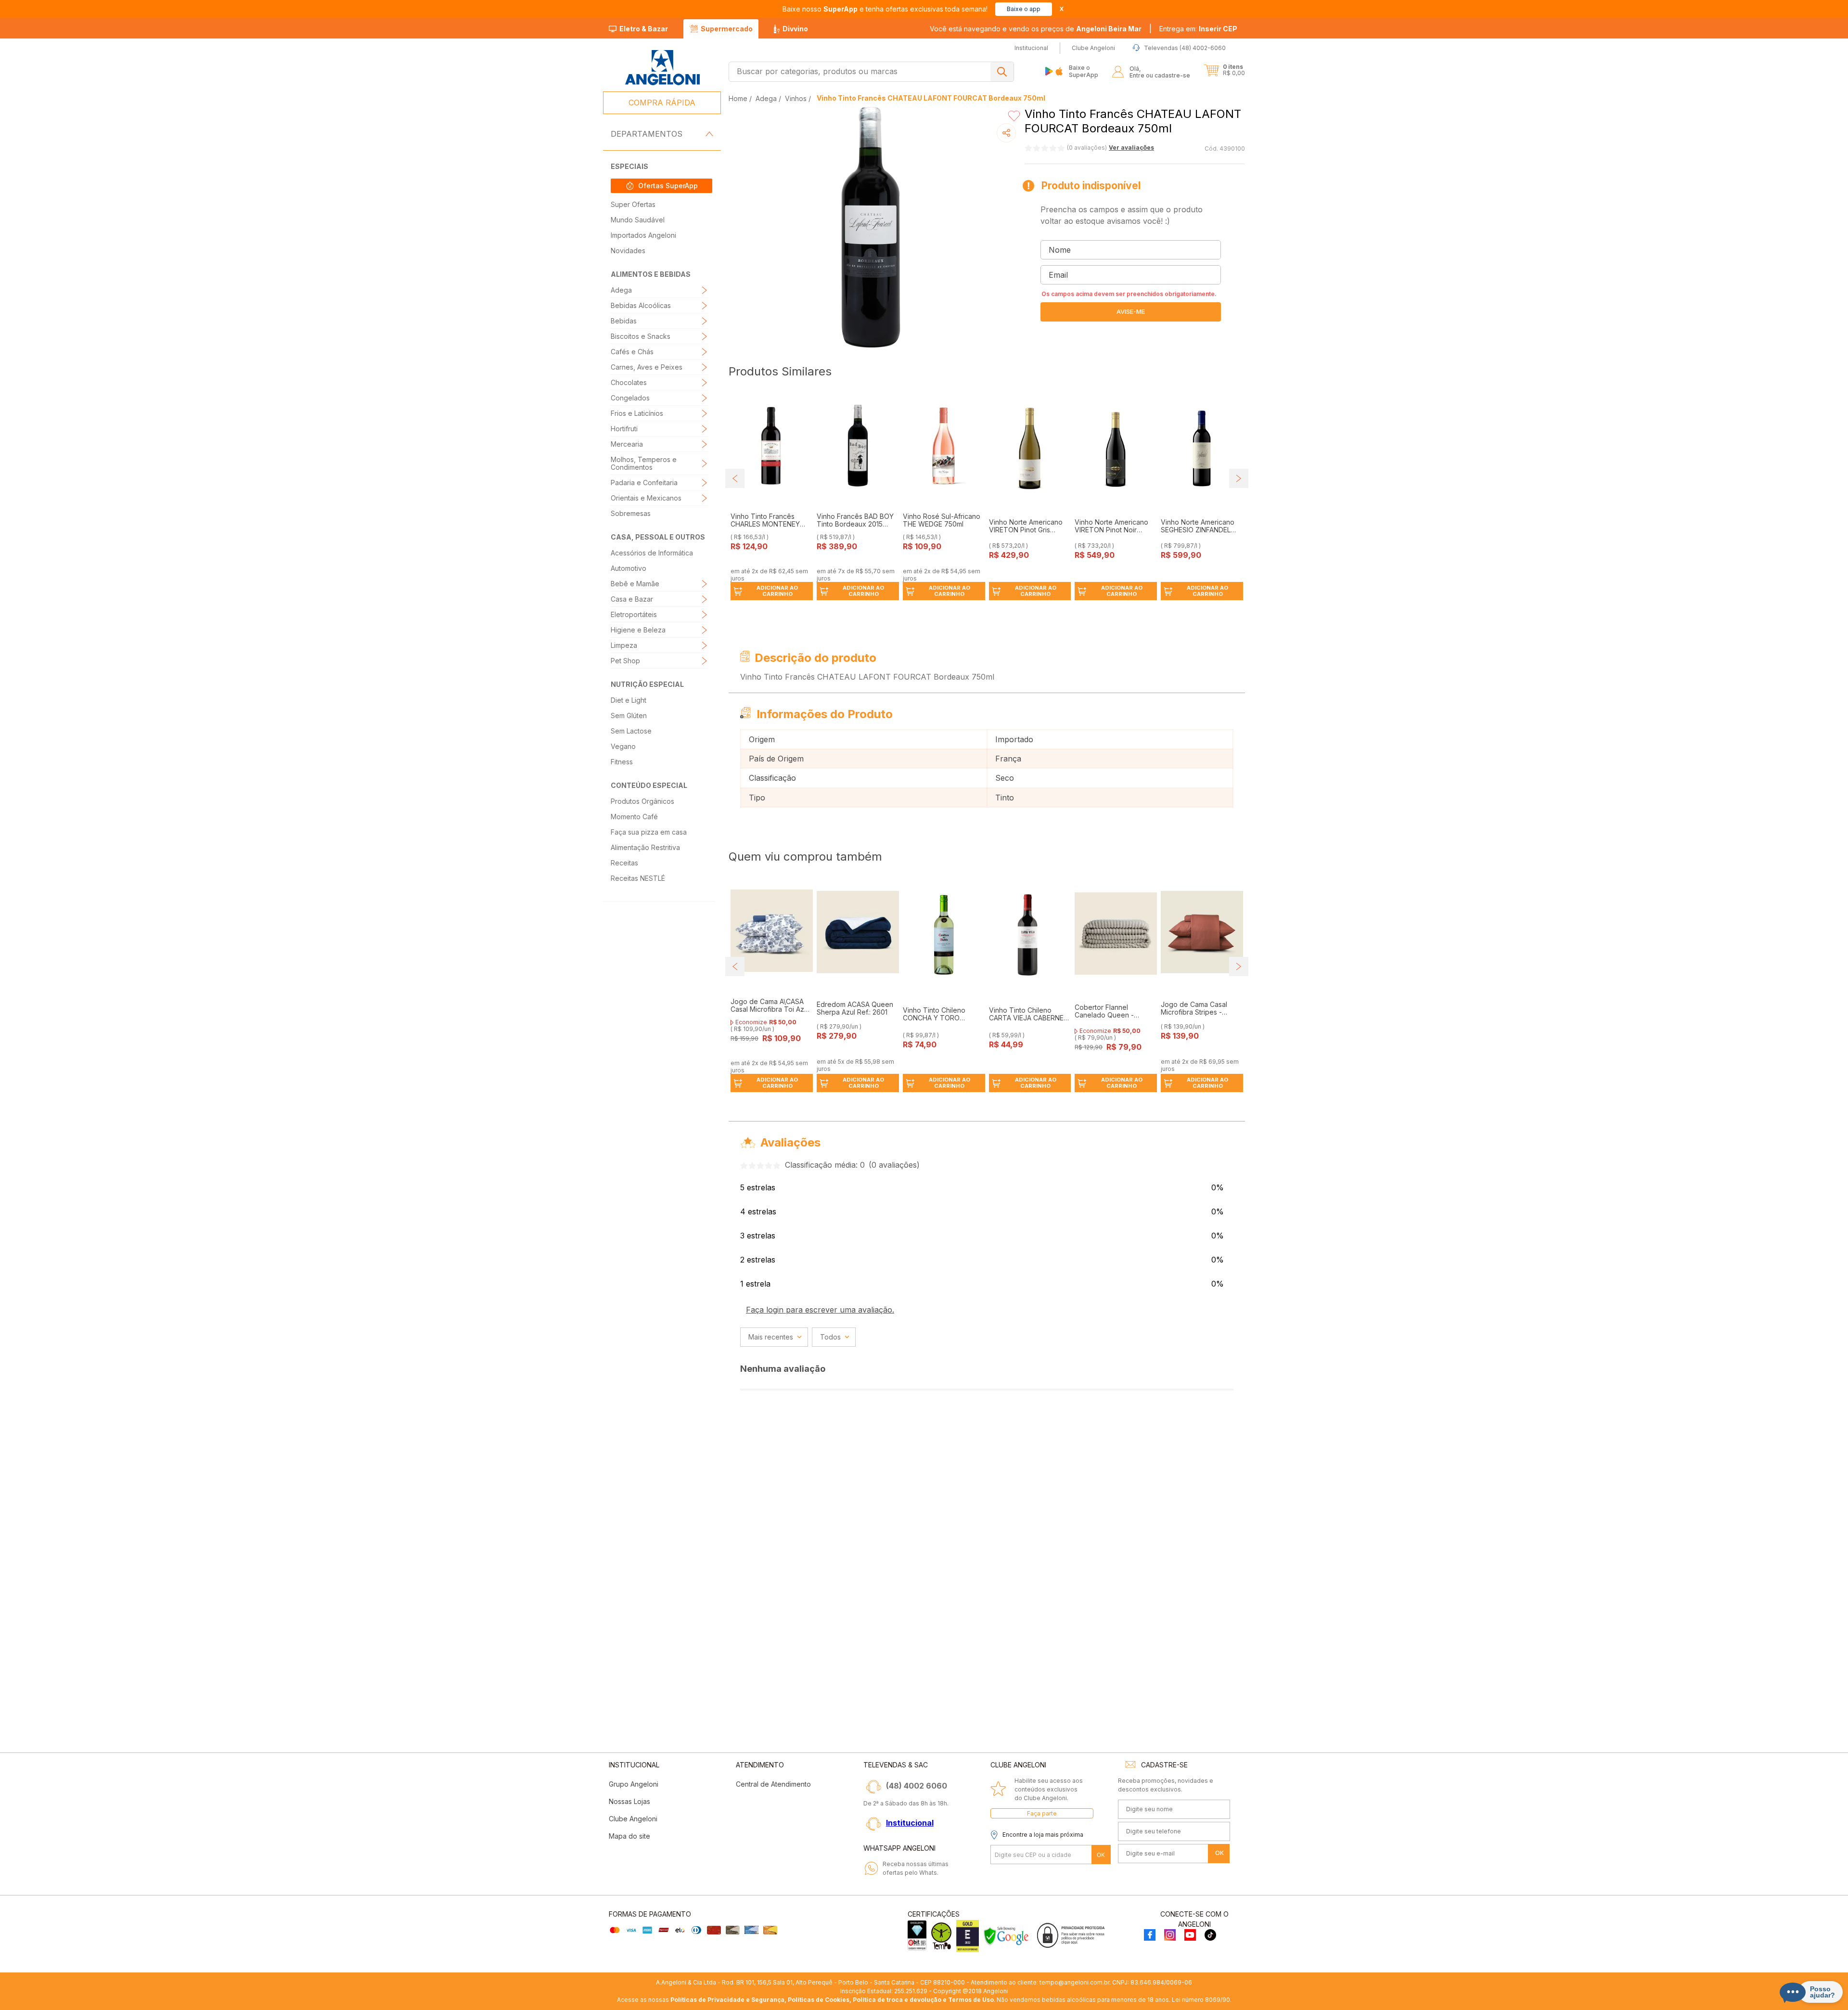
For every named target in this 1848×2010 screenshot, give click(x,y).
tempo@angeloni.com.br (1074, 1982)
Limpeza (624, 645)
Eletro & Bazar (644, 29)
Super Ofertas (633, 204)
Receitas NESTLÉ (638, 878)
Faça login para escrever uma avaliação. (820, 1310)
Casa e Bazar (632, 599)
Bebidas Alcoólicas (641, 305)
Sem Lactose (631, 731)
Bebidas (624, 321)
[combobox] (871, 72)
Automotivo (629, 568)
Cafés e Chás (632, 352)
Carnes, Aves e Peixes (647, 367)
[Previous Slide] (735, 478)
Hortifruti (624, 429)
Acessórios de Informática (652, 553)
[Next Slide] (1239, 478)
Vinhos (796, 98)
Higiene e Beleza (638, 630)
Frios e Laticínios (637, 413)
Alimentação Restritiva (645, 847)
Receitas (624, 863)
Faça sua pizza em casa (649, 832)
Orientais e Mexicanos (646, 498)
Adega (621, 290)
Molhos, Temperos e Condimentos (644, 463)
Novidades (628, 251)
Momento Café (634, 817)
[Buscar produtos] (1002, 72)
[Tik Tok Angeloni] (1210, 1936)
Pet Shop (625, 661)
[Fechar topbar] (1062, 9)
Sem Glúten (629, 715)
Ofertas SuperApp (668, 186)
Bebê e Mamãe (635, 584)
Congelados (630, 398)
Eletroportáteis (634, 614)
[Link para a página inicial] (739, 98)
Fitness (622, 762)
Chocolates (629, 382)
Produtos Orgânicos (642, 801)
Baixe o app (1024, 9)
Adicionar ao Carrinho (777, 591)
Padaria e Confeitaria (644, 483)
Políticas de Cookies (819, 2000)
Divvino (795, 29)
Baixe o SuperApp (1084, 71)
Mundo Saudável (638, 220)
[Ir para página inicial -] (662, 68)
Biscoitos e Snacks (641, 336)
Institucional (910, 1823)
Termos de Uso (971, 2000)
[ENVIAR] (1131, 312)
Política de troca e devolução (897, 2000)
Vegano (623, 746)
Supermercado (727, 29)
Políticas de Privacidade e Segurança (727, 2000)
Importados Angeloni (643, 235)
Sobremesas (631, 513)
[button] (1198, 29)
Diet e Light (629, 700)
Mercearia (627, 444)
